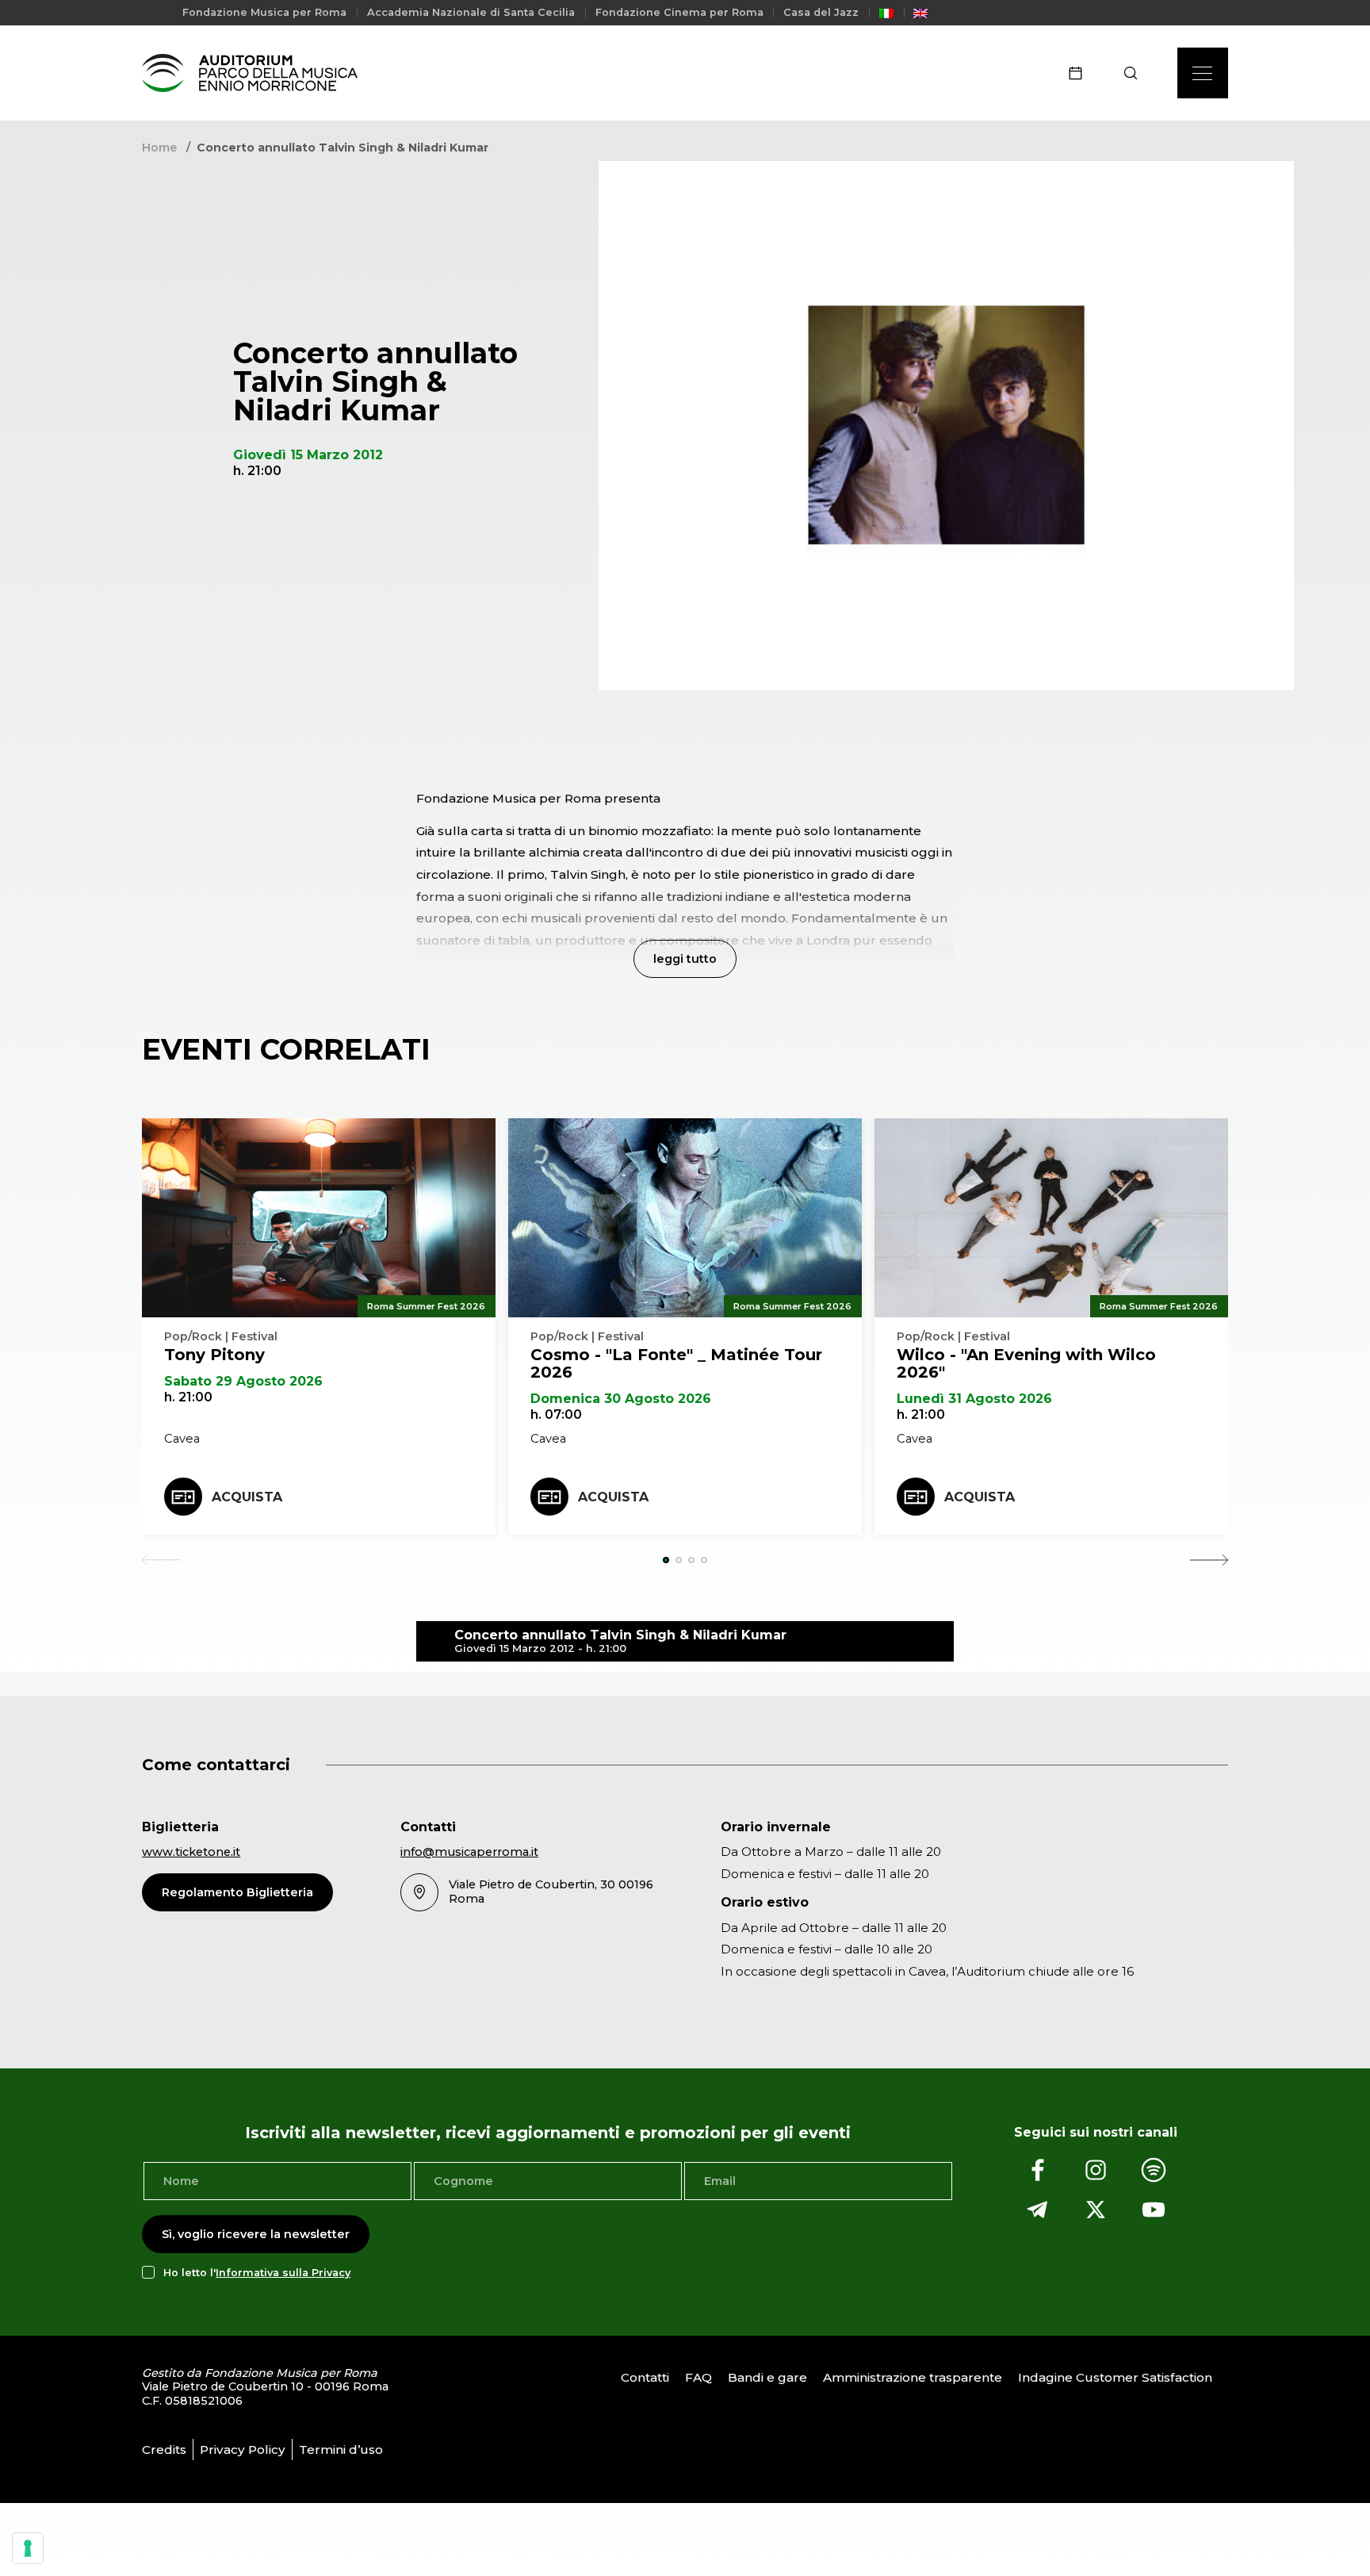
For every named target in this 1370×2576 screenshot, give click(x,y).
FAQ (698, 2377)
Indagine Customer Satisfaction (1115, 2377)
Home (159, 148)
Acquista (247, 1497)
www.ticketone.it (191, 1852)
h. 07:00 (556, 1414)
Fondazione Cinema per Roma (679, 12)
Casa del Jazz (821, 12)
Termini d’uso (341, 2449)
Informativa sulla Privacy (283, 2273)
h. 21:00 (188, 1397)
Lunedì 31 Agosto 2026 (974, 1399)
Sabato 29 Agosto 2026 (243, 1381)
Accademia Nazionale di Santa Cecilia (471, 12)
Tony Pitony (214, 1355)
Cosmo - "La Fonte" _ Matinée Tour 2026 (676, 1363)
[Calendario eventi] (1081, 73)
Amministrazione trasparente (913, 2377)
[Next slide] (1209, 1560)
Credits (164, 2449)
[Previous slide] (161, 1560)
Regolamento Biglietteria (237, 1892)
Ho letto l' (257, 2273)
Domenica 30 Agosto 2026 (621, 1399)
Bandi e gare (767, 2377)
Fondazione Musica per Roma (264, 12)
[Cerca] (1136, 73)
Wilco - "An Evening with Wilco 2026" (1026, 1363)
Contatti (645, 2377)
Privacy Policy (243, 2449)
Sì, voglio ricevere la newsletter (256, 2234)
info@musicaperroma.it (469, 1852)
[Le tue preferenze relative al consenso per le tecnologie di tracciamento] (28, 2548)
